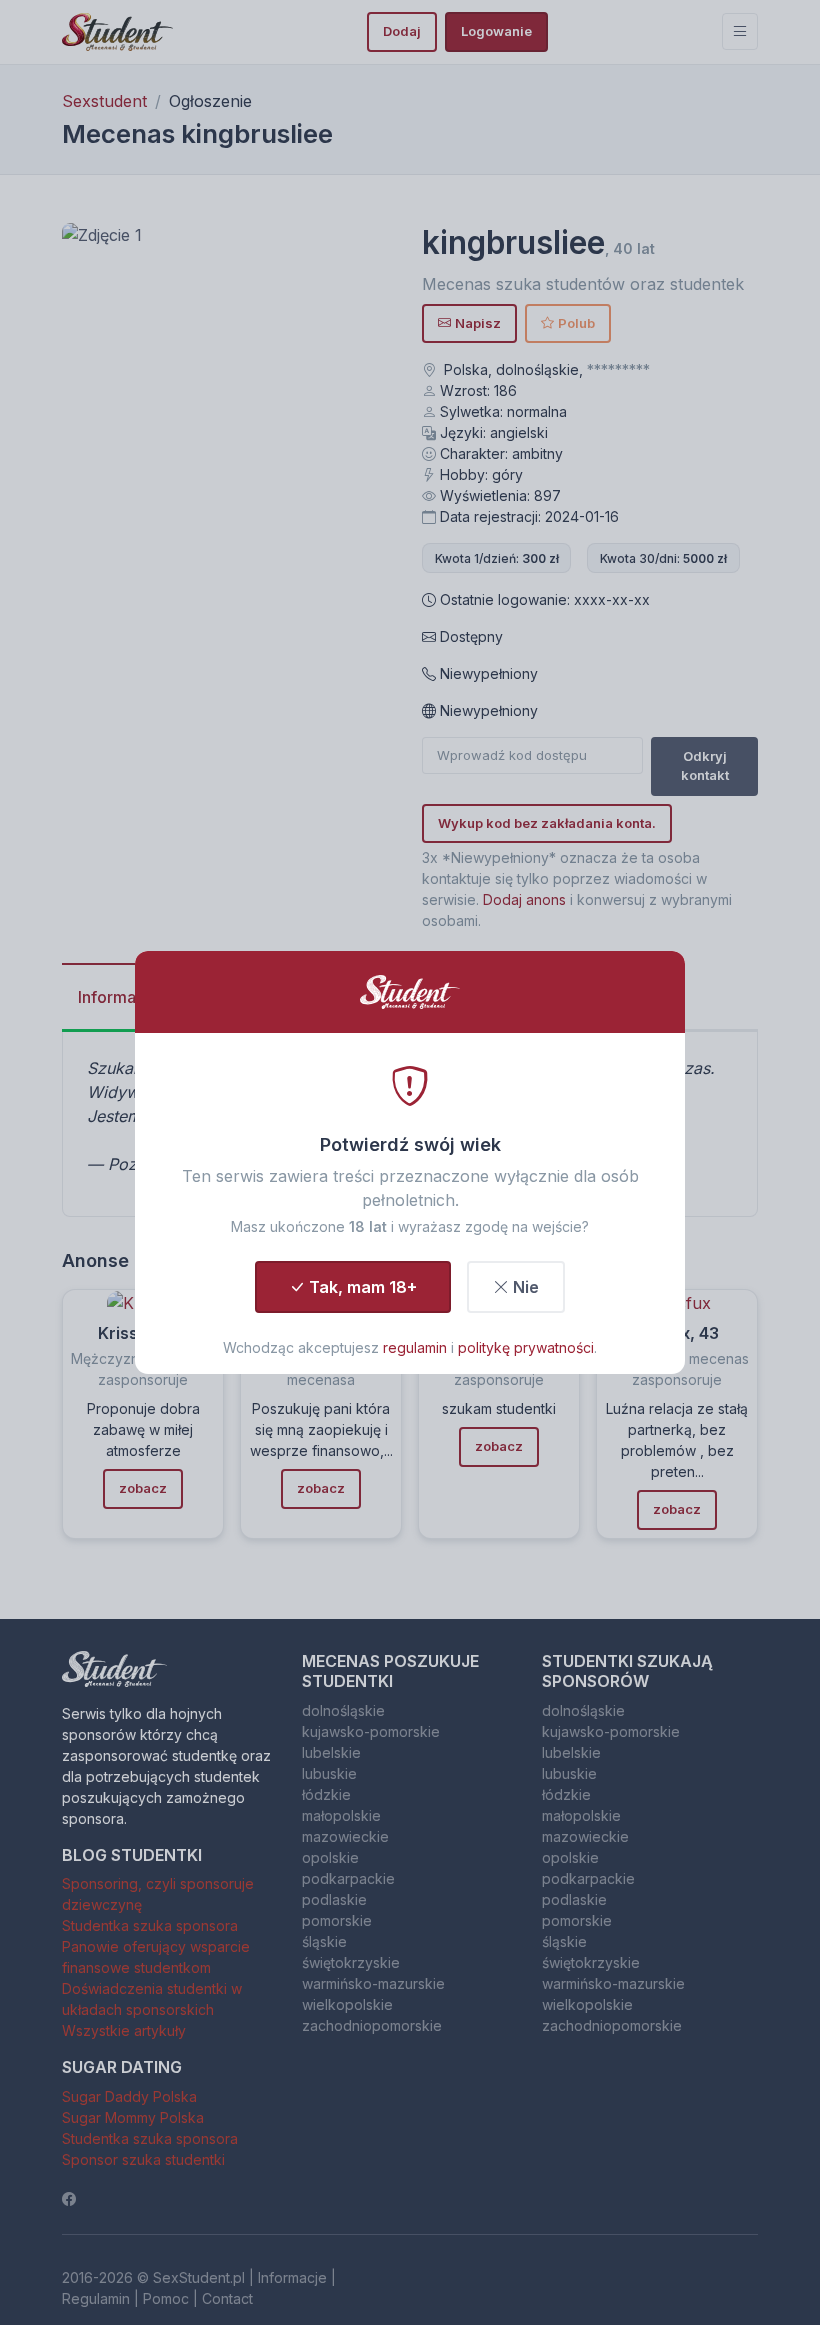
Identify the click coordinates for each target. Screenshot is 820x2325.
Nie (526, 1287)
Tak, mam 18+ (363, 1287)
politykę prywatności (526, 1347)
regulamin (415, 1347)
